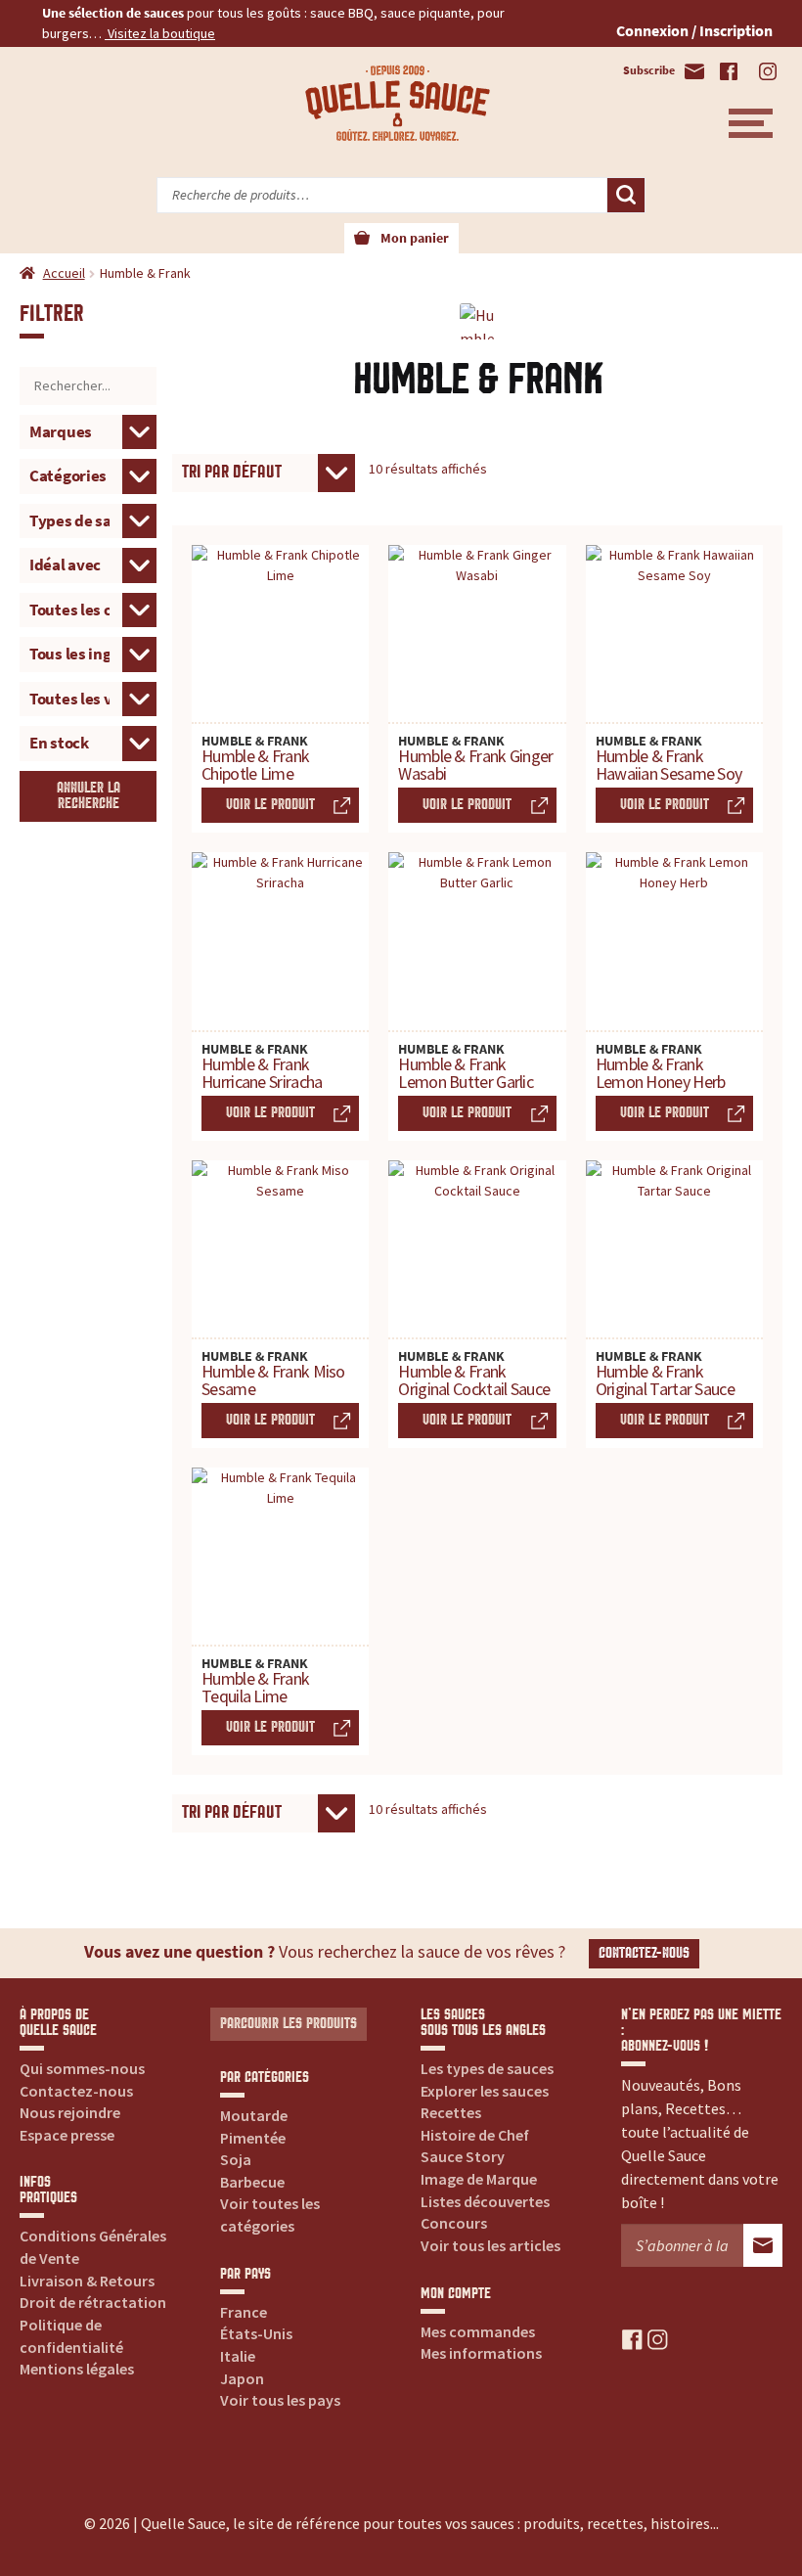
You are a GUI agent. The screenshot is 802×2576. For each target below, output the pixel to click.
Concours (454, 2223)
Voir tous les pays (280, 2400)
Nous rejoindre (70, 2112)
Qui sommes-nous (82, 2068)
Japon (242, 2378)
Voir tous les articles (490, 2245)
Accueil (64, 273)
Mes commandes (478, 2331)
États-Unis (256, 2333)
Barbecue (252, 2182)
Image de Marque (479, 2179)
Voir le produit (270, 805)
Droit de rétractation (93, 2302)
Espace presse (67, 2135)
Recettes (451, 2112)
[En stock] (88, 742)
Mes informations (481, 2353)
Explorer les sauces (485, 2091)
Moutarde (254, 2115)
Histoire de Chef (475, 2135)
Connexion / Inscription (694, 30)
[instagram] (658, 2338)
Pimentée (253, 2138)
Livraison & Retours (87, 2281)
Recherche (626, 196)
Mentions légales (77, 2369)
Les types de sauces (487, 2068)
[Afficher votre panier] (362, 239)
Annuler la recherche (89, 796)
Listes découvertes (485, 2201)
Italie (238, 2356)
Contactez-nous (644, 1953)
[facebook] (632, 2338)
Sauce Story (463, 2156)
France (244, 2312)
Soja (236, 2159)
